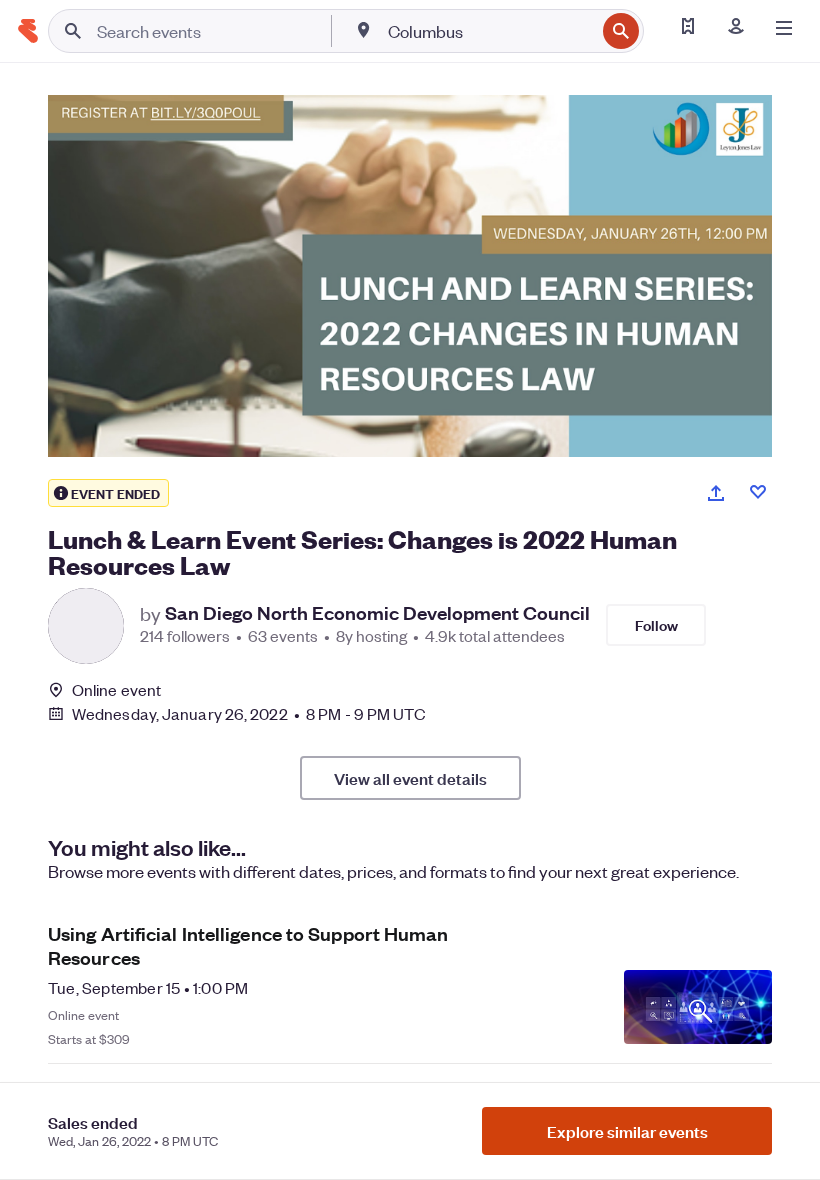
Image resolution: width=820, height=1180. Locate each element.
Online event (116, 690)
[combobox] (489, 31)
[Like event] (758, 492)
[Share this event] (716, 493)
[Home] (28, 31)
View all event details (410, 778)
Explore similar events (627, 1131)
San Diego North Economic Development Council (377, 613)
